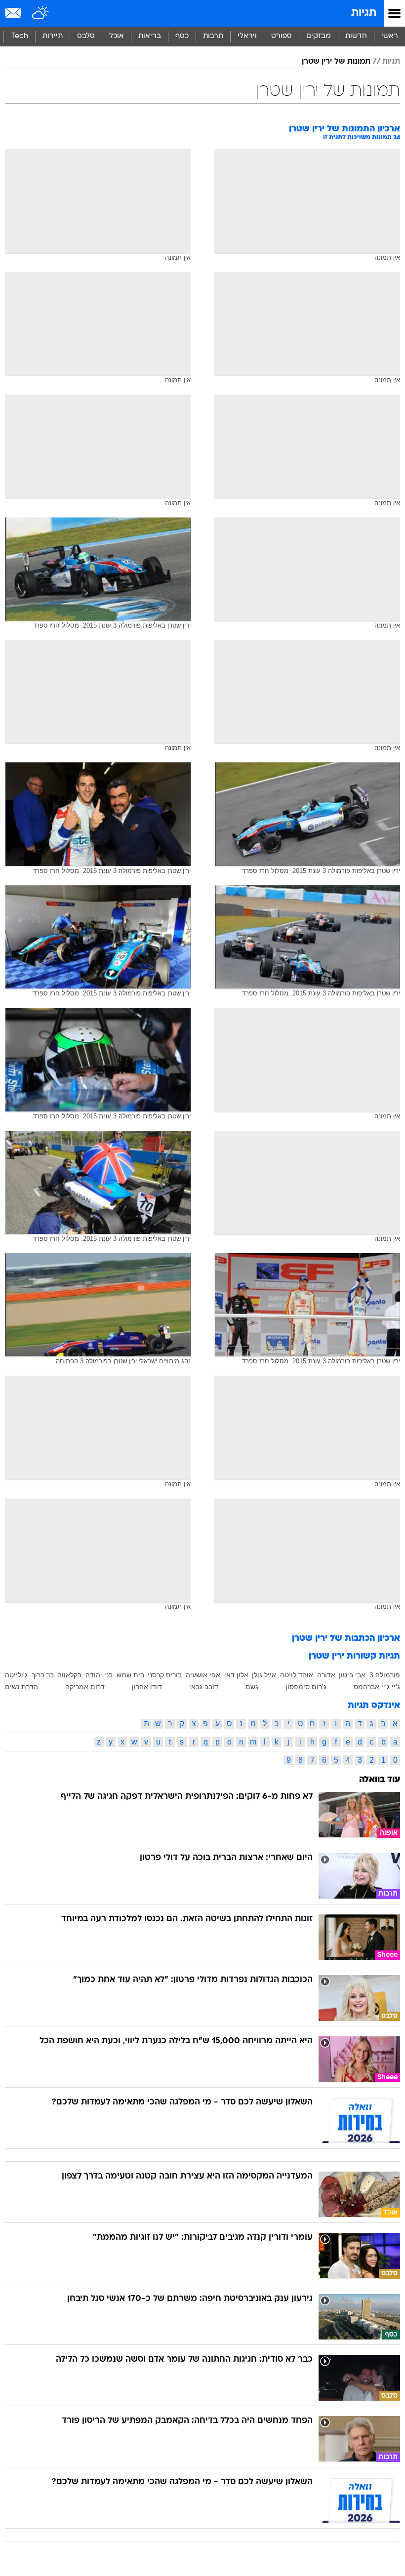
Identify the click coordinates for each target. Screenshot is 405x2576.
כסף (182, 36)
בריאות (150, 36)
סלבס (86, 36)
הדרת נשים (21, 1687)
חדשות (356, 36)
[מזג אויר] (41, 13)
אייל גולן (264, 1675)
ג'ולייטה (16, 1675)
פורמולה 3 (385, 1675)
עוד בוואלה (380, 1780)
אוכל (117, 36)
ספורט (282, 36)
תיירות (53, 36)
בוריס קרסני (165, 1675)
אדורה (326, 1675)
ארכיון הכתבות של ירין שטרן (346, 1639)
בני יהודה (99, 1675)
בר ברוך (43, 1675)
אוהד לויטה (297, 1675)
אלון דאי (236, 1675)
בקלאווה (69, 1675)
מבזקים (319, 36)
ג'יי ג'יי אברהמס (377, 1687)
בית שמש (130, 1675)
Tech (20, 36)
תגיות (364, 13)
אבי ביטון (352, 1675)
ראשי (390, 36)
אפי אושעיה (203, 1675)
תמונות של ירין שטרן (336, 62)
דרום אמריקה (85, 1687)
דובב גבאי (204, 1687)
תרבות (213, 36)
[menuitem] (356, 37)
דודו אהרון (147, 1687)
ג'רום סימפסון (306, 1687)
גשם (252, 1687)
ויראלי (247, 36)
